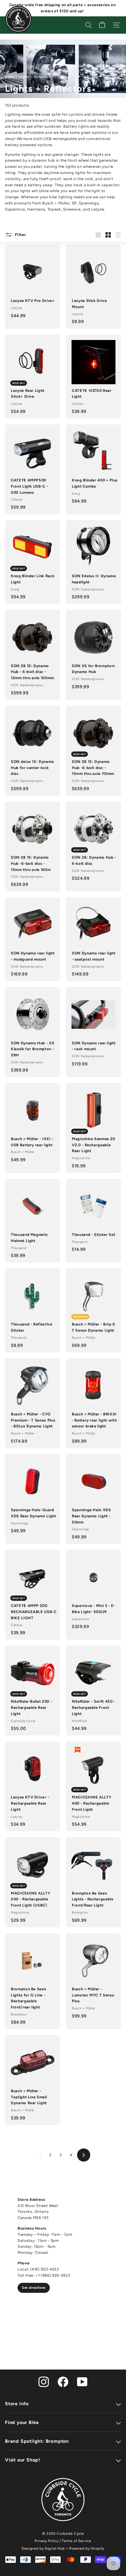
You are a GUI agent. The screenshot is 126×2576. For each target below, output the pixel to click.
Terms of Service (76, 2541)
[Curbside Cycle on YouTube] (82, 2381)
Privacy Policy (47, 2541)
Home (10, 77)
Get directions (34, 2288)
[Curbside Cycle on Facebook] (63, 2381)
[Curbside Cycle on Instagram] (44, 2381)
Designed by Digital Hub (43, 2548)
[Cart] (102, 25)
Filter (20, 235)
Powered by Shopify (87, 2548)
